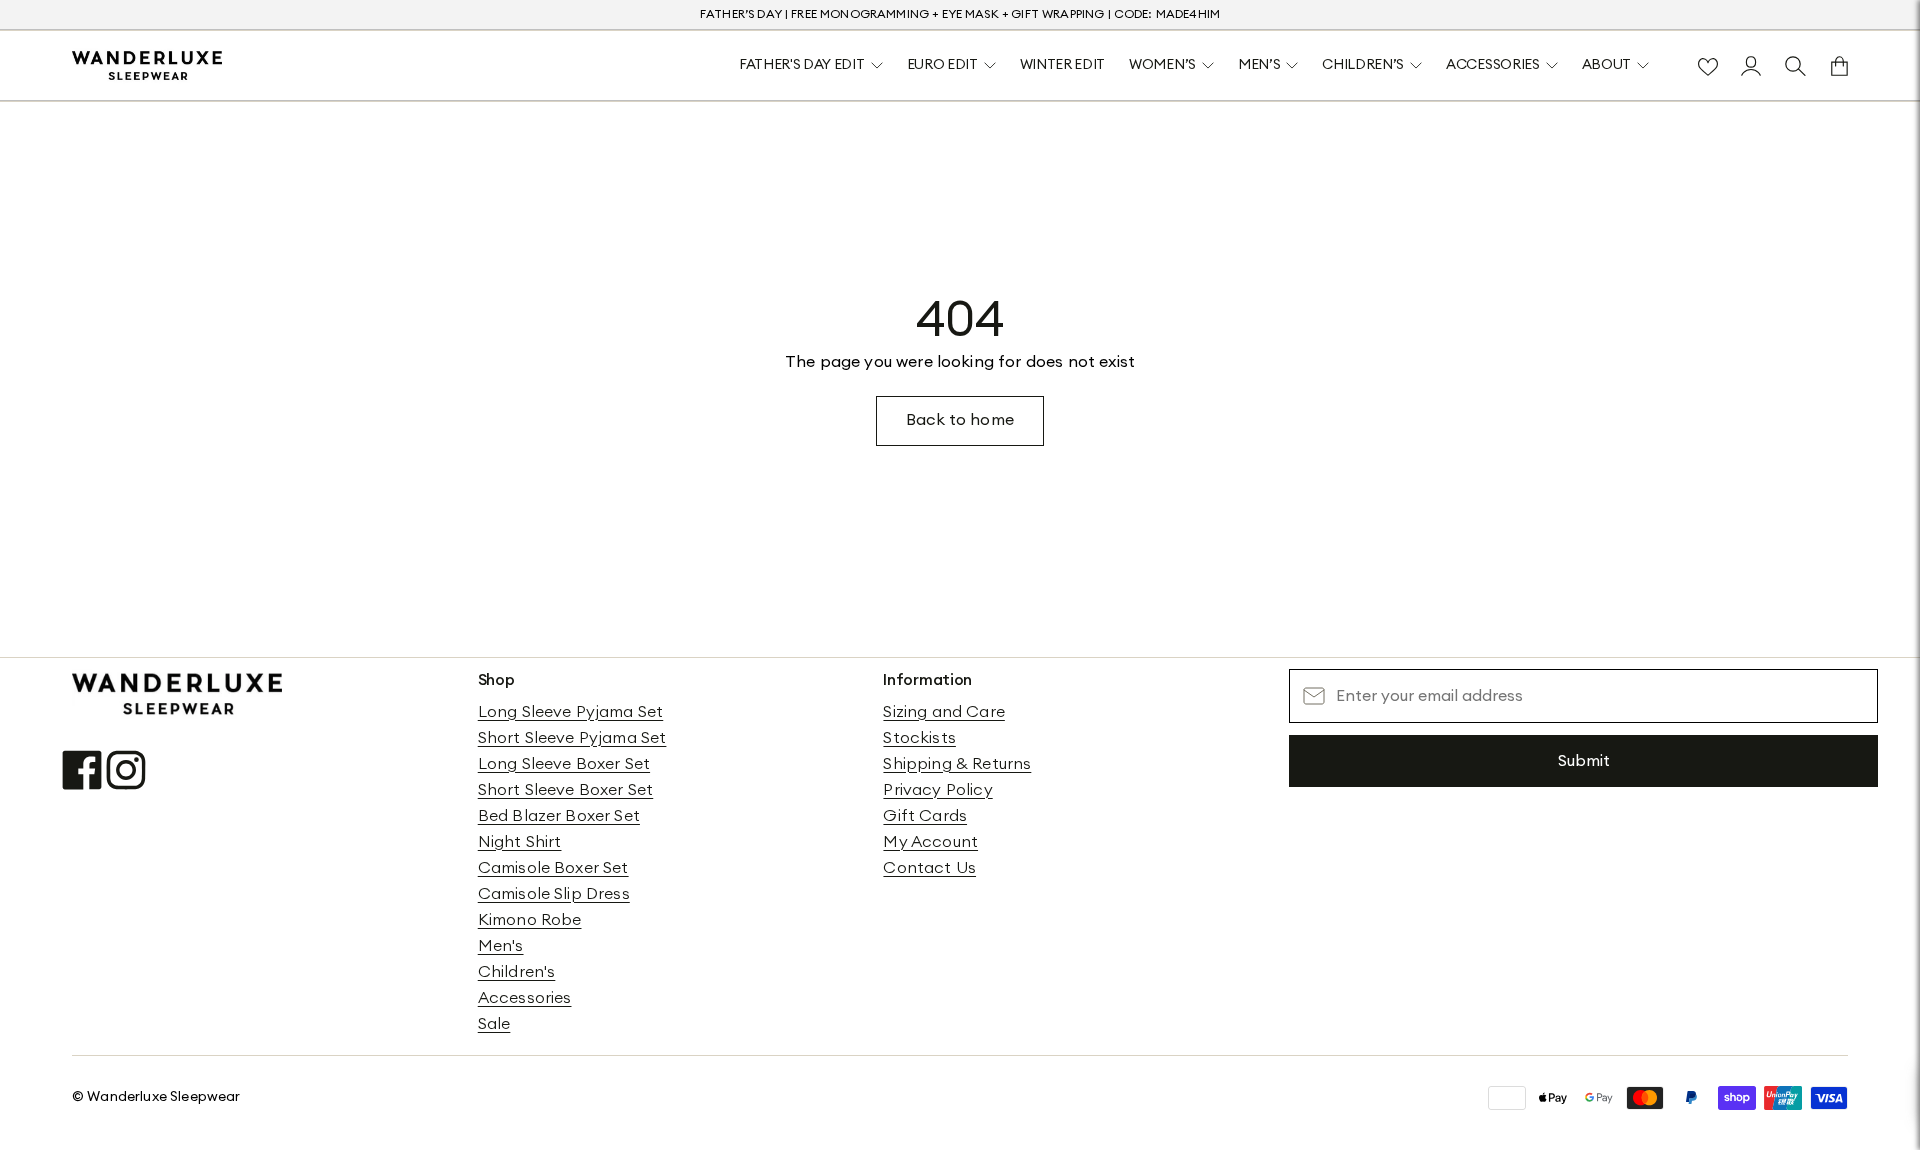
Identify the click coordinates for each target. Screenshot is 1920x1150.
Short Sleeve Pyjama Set (572, 738)
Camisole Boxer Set (553, 868)
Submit (1584, 761)
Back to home (960, 420)
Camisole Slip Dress (554, 894)
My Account (930, 842)
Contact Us (929, 868)
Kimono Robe (530, 920)
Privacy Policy (937, 790)
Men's (501, 946)
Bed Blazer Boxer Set (559, 816)
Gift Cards (925, 816)
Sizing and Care (943, 712)
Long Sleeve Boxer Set (564, 764)
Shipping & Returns (957, 764)
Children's (517, 972)
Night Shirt (520, 842)
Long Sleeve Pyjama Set (571, 712)
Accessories (525, 998)
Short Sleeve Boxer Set (566, 790)
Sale (494, 1024)
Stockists (919, 738)
